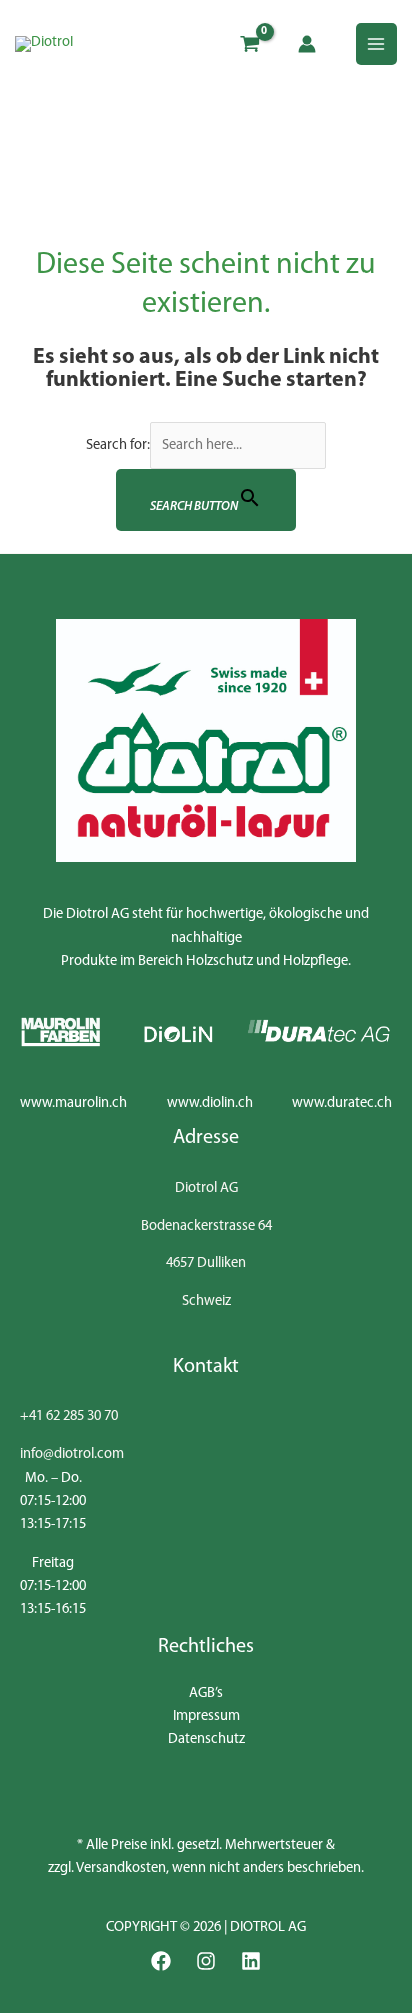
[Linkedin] (251, 1961)
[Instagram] (206, 1961)
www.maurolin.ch (73, 1103)
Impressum (206, 1716)
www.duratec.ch (342, 1103)
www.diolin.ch (210, 1103)
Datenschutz (206, 1739)
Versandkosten (121, 1868)
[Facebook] (161, 1961)
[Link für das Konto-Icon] (307, 44)
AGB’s (206, 1693)
